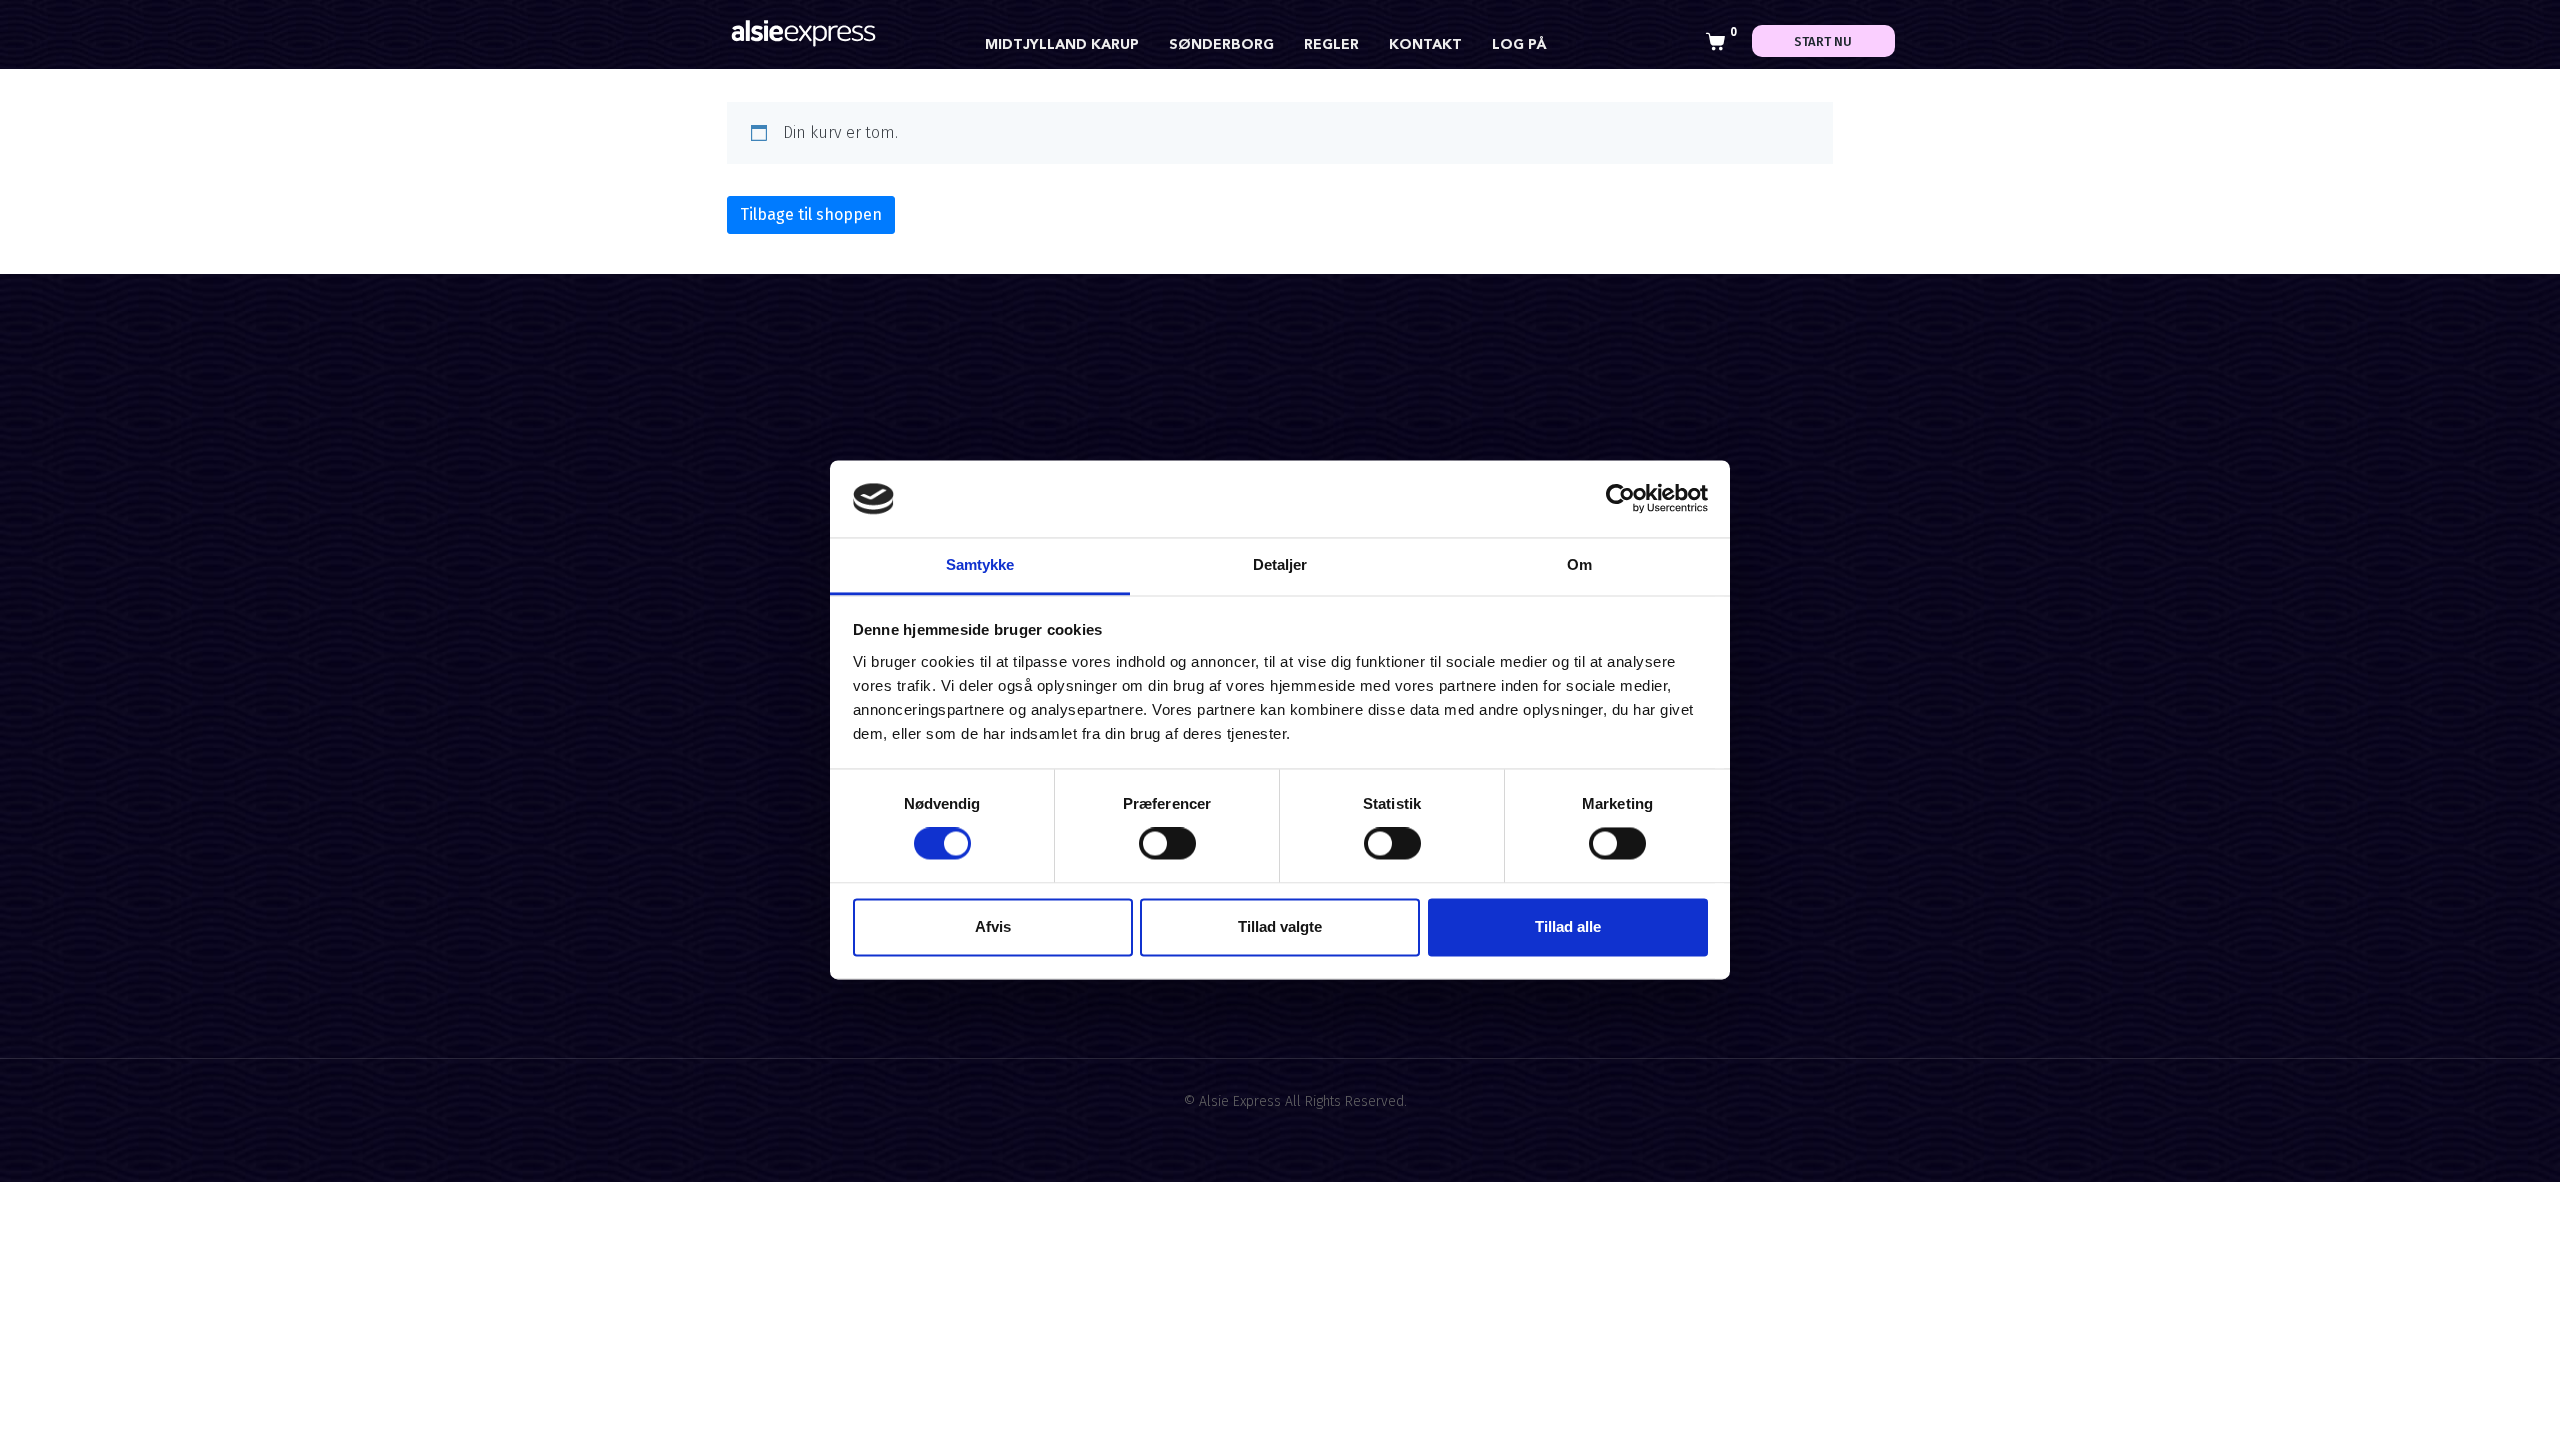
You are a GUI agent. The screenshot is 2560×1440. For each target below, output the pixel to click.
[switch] (1167, 844)
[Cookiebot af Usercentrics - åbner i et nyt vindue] (1620, 499)
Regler (1331, 45)
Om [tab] (1579, 564)
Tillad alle (1568, 926)
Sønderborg (1221, 45)
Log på (1519, 45)
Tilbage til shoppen (811, 214)
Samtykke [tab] (980, 564)
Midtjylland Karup (1062, 45)
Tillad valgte (1280, 926)
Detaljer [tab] (1280, 564)
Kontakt (1425, 45)
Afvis (993, 926)
